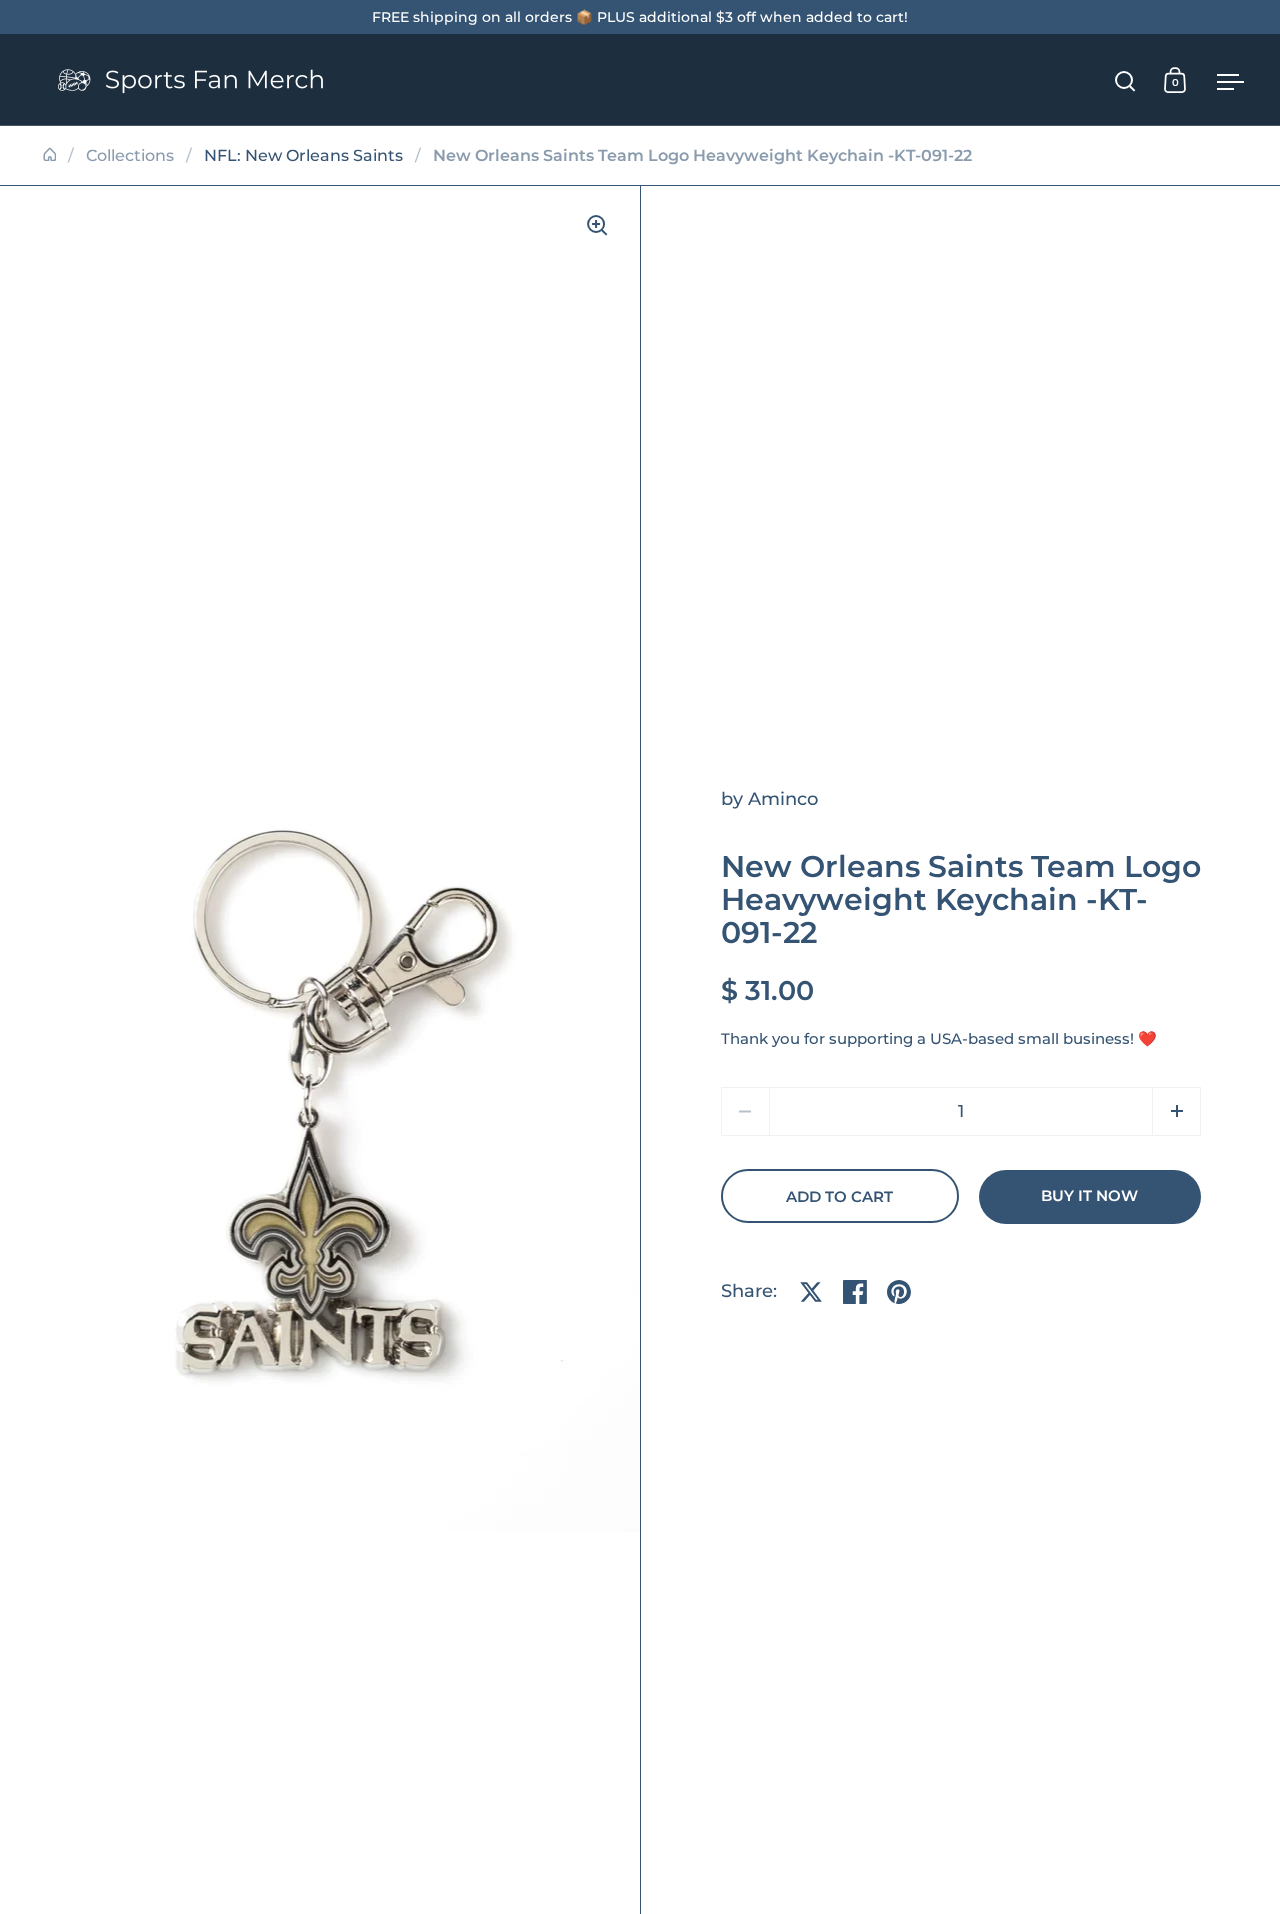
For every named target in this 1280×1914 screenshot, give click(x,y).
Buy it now (1089, 1196)
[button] (1176, 1111)
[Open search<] (1125, 80)
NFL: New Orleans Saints (303, 155)
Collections (130, 155)
